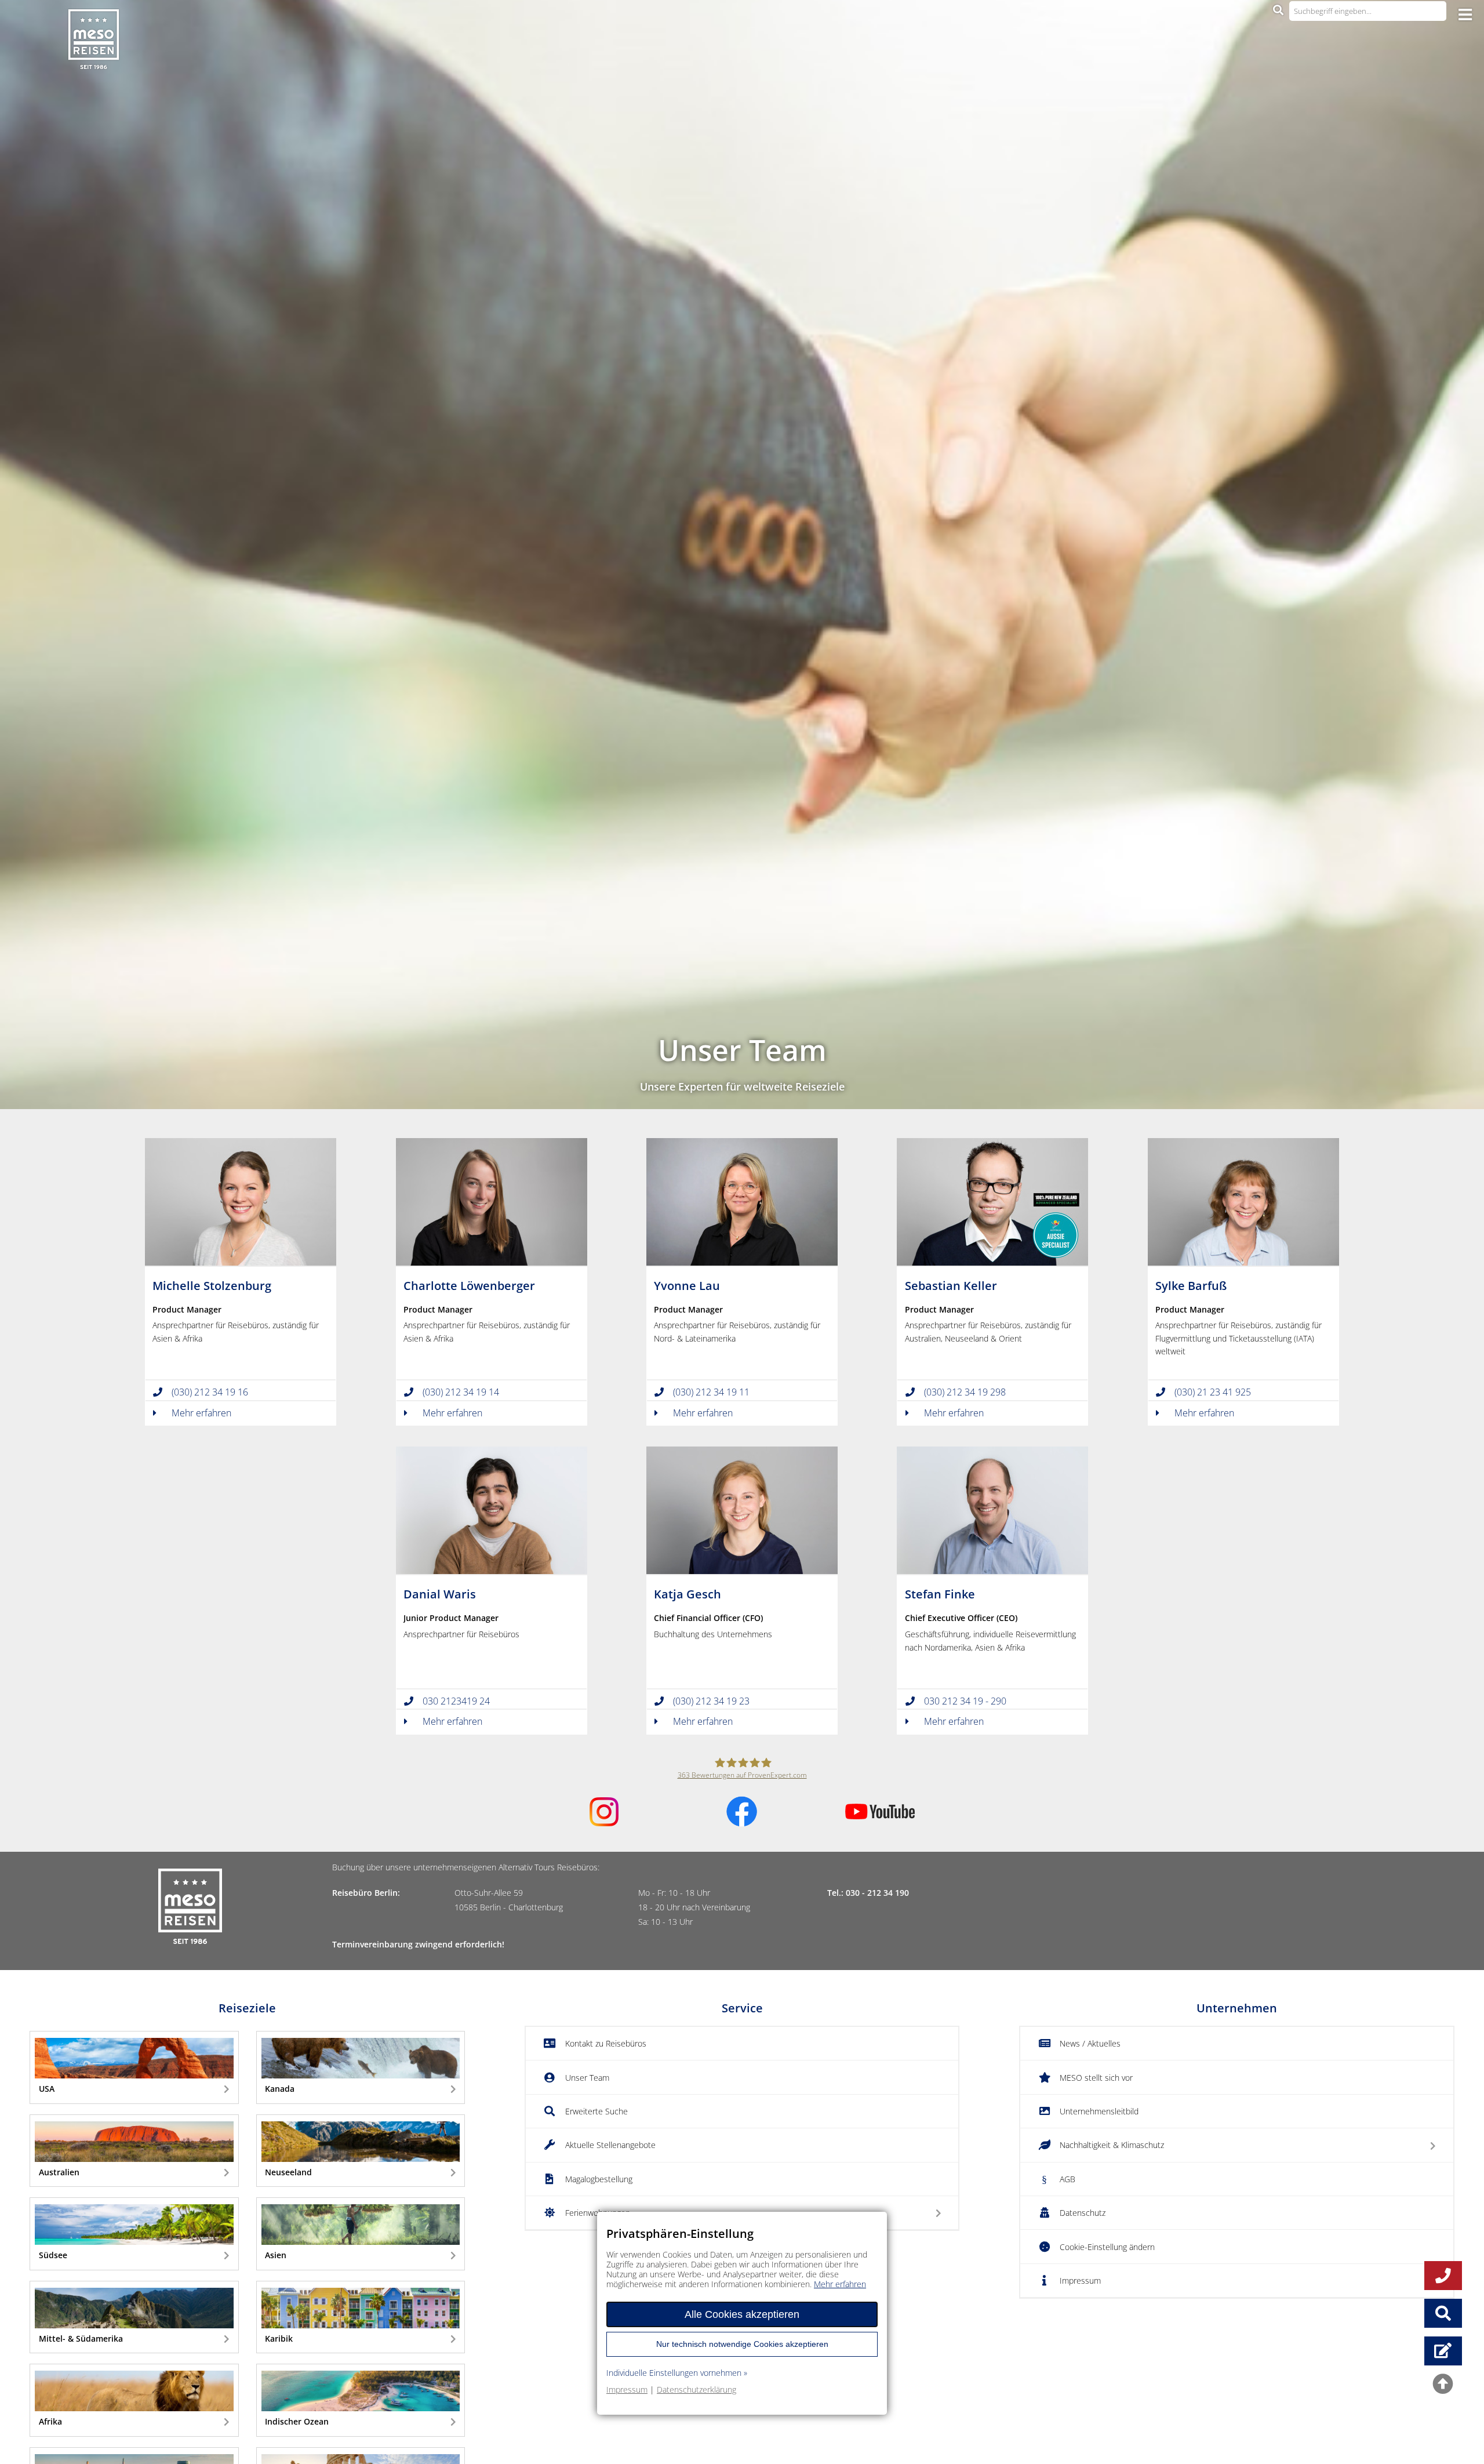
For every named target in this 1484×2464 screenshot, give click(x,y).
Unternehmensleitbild (1099, 2111)
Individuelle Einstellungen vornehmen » (677, 2373)
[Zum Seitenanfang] (1443, 2387)
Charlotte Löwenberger (469, 1286)
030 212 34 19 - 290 (965, 1701)
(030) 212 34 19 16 (210, 1392)
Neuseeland (288, 2172)
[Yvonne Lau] (742, 1262)
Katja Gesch (688, 1594)
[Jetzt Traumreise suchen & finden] (1443, 2313)
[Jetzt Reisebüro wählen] (1443, 2351)
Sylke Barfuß (1191, 1286)
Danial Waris (440, 1594)
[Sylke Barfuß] (1243, 1262)
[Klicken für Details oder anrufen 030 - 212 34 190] (1443, 2276)
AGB (1067, 2179)
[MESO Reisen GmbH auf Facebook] (742, 1823)
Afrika (50, 2421)
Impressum (1080, 2281)
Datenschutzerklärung (696, 2389)
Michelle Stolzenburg (212, 1286)
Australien (59, 2172)
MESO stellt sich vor (1096, 2078)
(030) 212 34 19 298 (965, 1392)
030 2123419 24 (456, 1701)
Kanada (280, 2089)
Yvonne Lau (687, 1286)
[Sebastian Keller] (992, 1262)
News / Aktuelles (1090, 2043)
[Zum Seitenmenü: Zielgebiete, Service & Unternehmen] (1465, 14)
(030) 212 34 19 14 (461, 1392)
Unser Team (587, 2078)
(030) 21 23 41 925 (1213, 1392)
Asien (276, 2255)
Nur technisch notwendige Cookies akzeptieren (742, 2343)
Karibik (279, 2338)
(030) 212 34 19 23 (711, 1701)
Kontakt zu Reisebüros (606, 2043)
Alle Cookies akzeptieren (742, 2314)
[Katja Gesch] (742, 1570)
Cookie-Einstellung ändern (1107, 2247)
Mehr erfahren (201, 1413)
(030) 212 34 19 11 (711, 1392)
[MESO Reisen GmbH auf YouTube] (880, 1815)
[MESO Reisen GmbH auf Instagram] (604, 1822)
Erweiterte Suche (596, 2111)
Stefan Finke (940, 1594)
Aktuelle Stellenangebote (610, 2145)
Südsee (53, 2255)
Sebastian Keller (951, 1286)
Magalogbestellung (599, 2179)
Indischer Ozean (297, 2421)
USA (47, 2089)
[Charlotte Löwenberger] (492, 1262)
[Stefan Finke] (992, 1570)
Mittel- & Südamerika (81, 2338)
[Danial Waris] (492, 1570)
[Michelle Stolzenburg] (241, 1262)
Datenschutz (1083, 2213)
